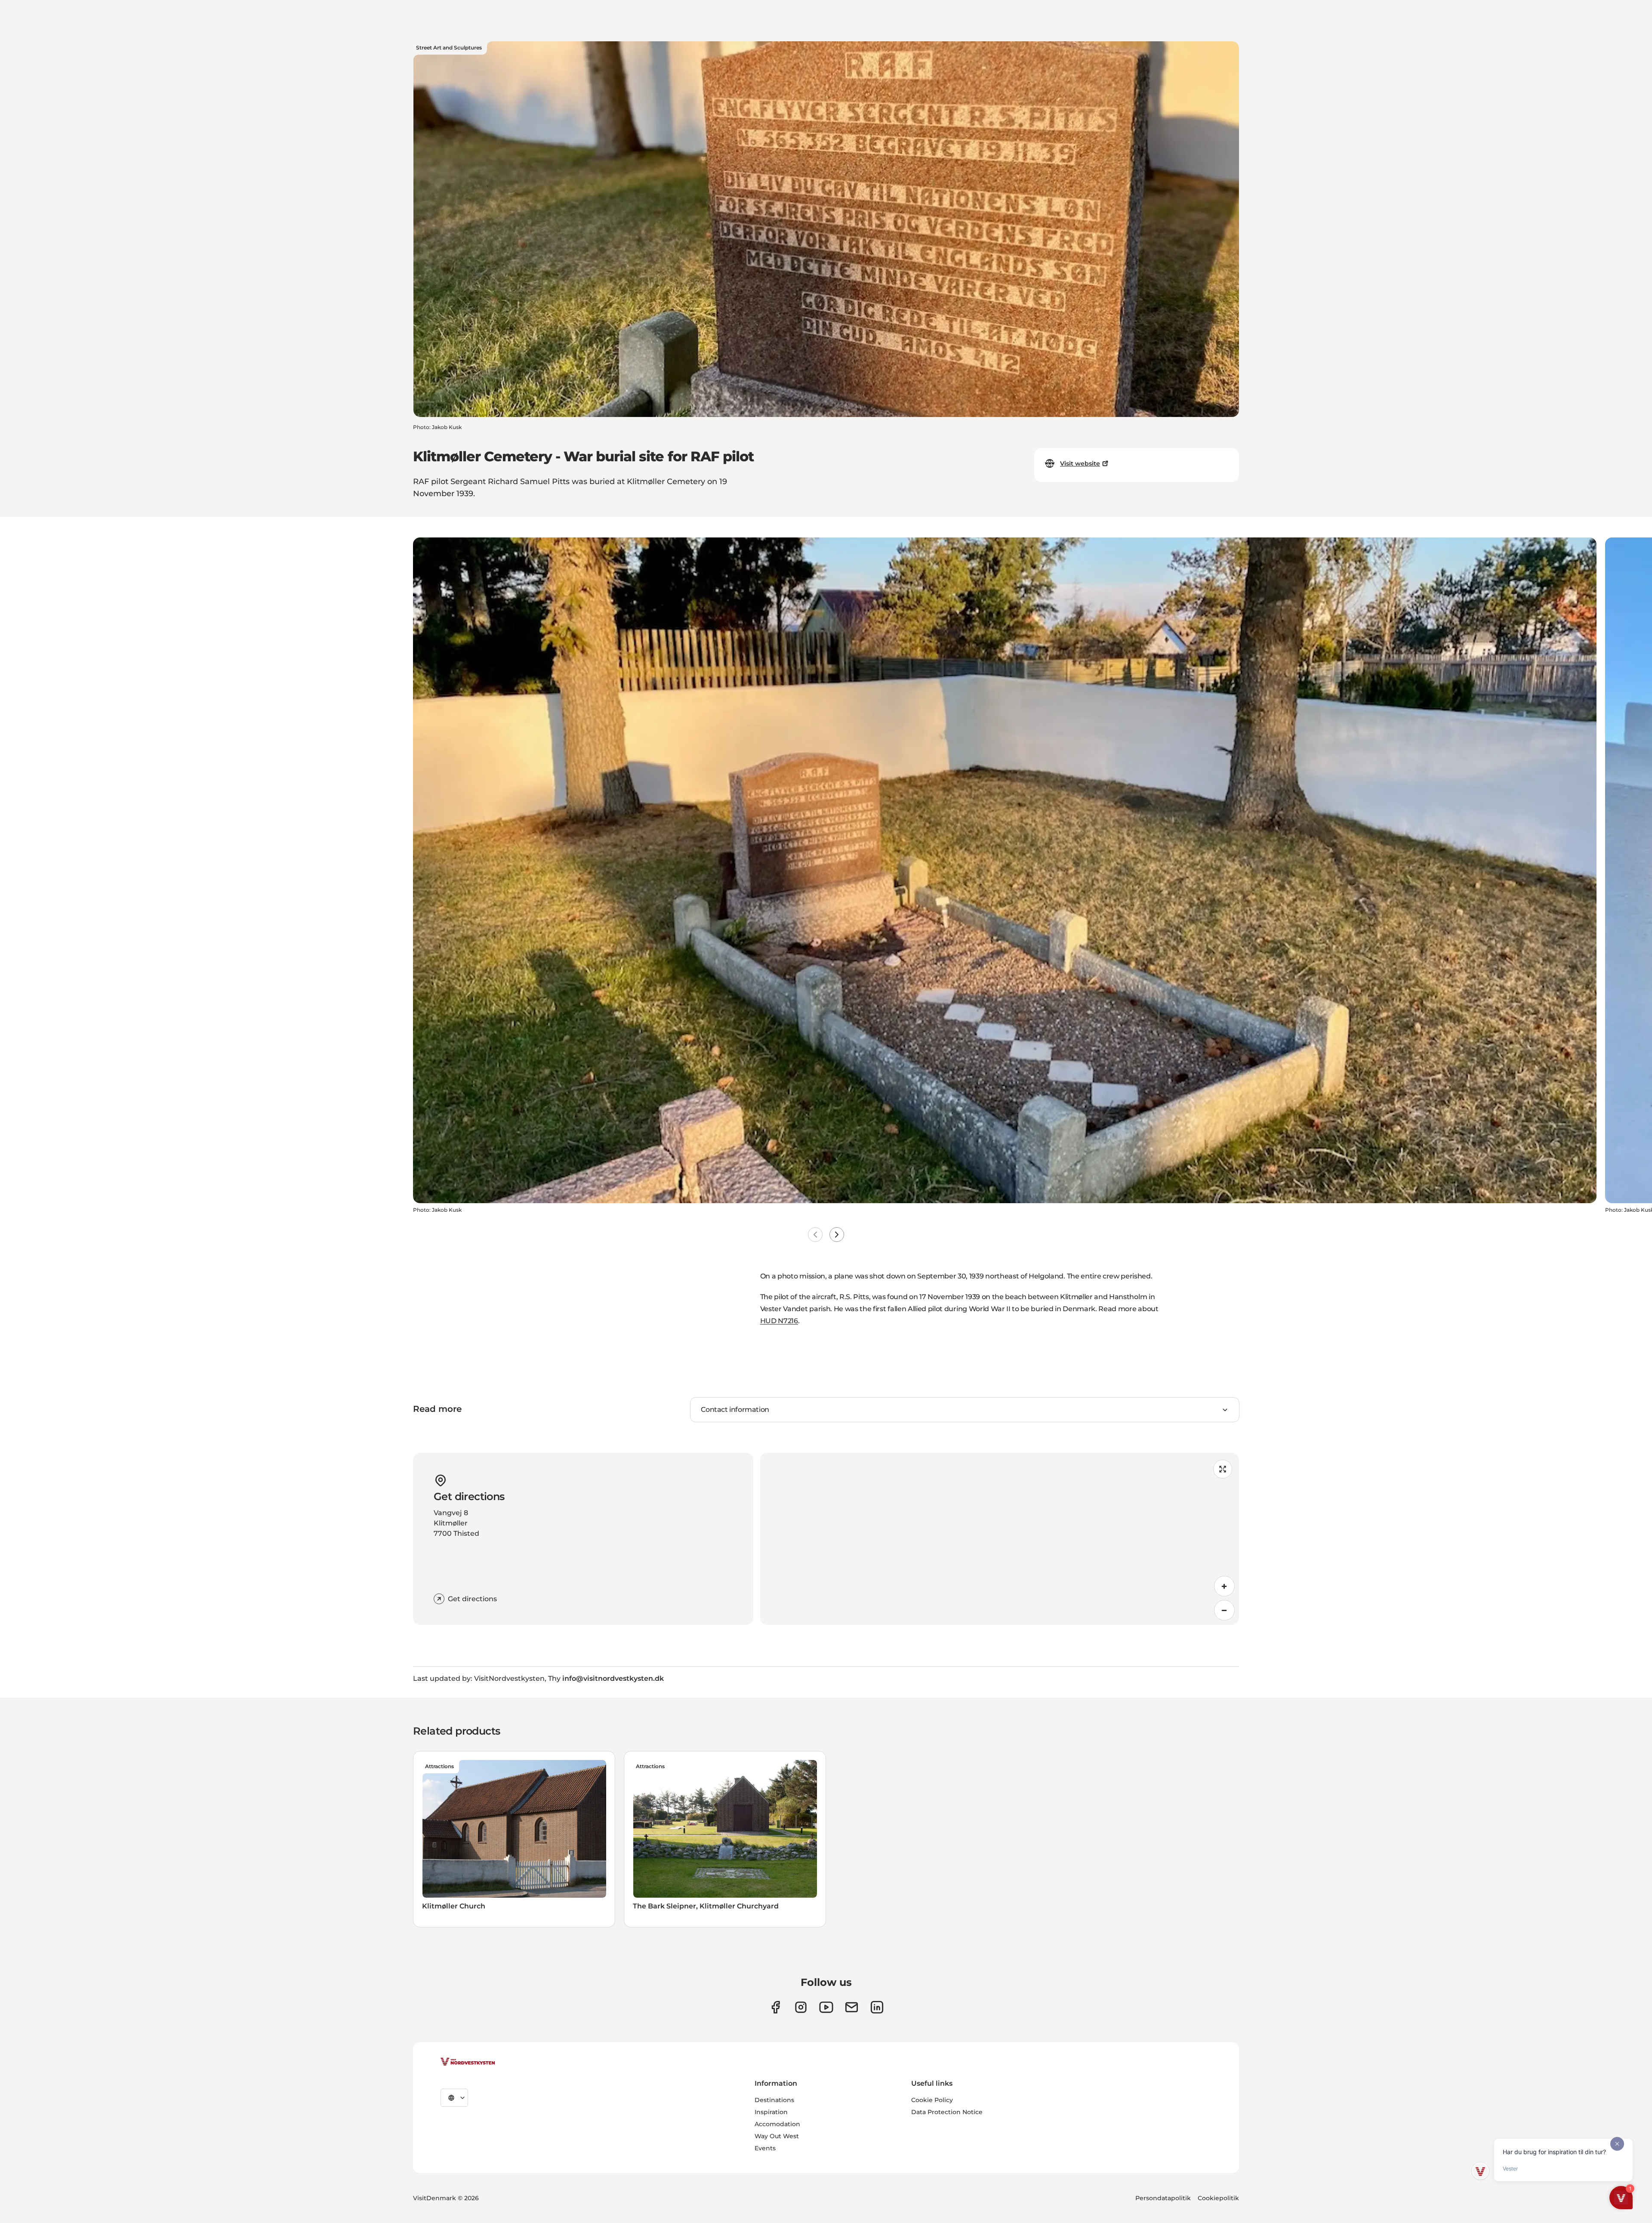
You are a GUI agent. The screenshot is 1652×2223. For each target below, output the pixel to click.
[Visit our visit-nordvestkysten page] (877, 2007)
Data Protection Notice (947, 2112)
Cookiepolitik (1218, 2198)
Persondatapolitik (1163, 2198)
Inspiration (771, 2112)
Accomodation (777, 2124)
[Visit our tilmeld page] (852, 2007)
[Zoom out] (1224, 1610)
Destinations (774, 2100)
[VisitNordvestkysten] (468, 2062)
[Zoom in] (1224, 1586)
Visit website (1080, 463)
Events (765, 2148)
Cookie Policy (932, 2100)
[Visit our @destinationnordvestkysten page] (826, 2007)
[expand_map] (1223, 1469)
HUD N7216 (779, 1321)
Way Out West (777, 2136)
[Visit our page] (775, 2007)
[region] (1000, 1539)
